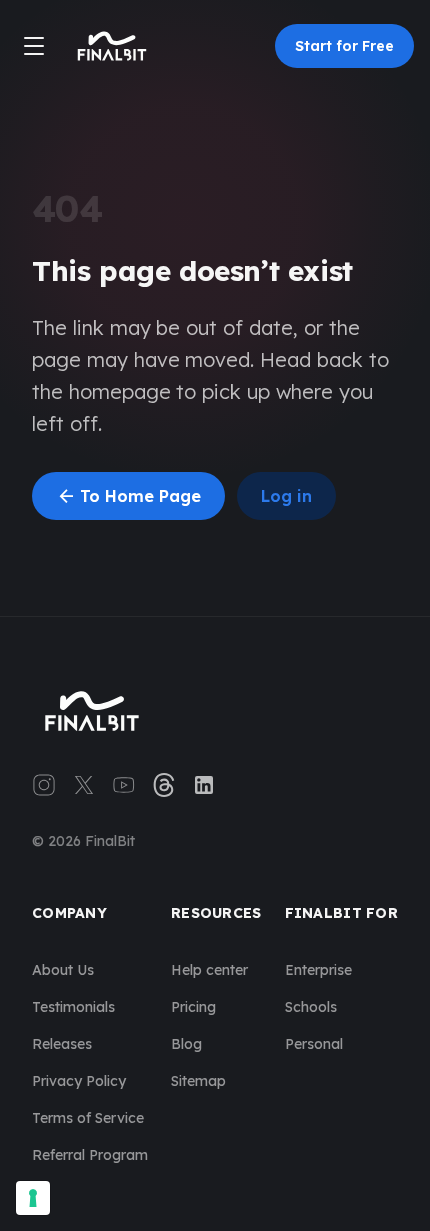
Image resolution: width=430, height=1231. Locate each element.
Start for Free (344, 46)
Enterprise (318, 970)
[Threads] (164, 785)
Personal (314, 1044)
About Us (63, 970)
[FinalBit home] (112, 46)
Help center (209, 970)
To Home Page (128, 496)
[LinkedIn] (204, 785)
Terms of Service (88, 1118)
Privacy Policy (79, 1081)
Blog (186, 1044)
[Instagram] (44, 785)
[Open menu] (34, 46)
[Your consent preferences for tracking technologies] (33, 1198)
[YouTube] (124, 785)
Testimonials (73, 1007)
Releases (62, 1044)
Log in (286, 496)
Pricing (193, 1007)
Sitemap (198, 1081)
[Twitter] (84, 785)
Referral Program (90, 1155)
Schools (311, 1007)
